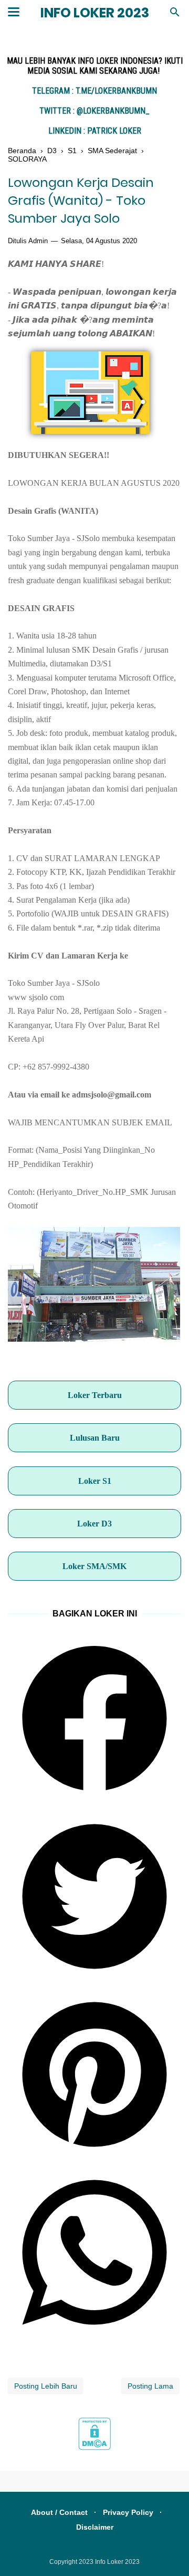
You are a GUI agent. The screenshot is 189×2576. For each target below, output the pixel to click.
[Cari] (175, 15)
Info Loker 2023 (95, 13)
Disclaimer (95, 2527)
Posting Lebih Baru (46, 2386)
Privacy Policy (128, 2512)
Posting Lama (150, 2386)
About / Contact (59, 2512)
